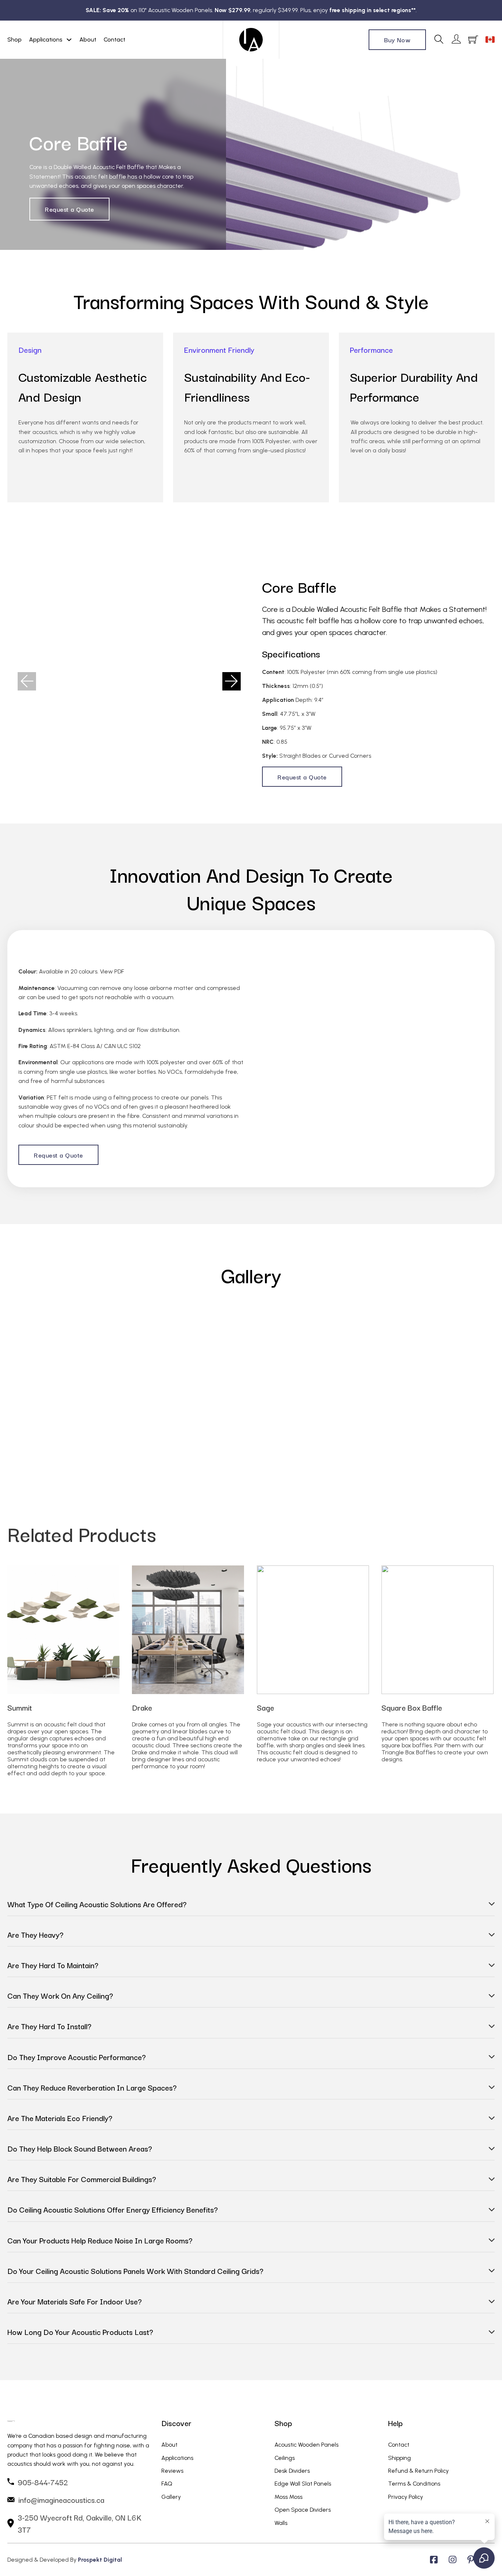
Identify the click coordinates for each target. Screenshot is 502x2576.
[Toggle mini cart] (473, 40)
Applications (46, 40)
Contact (114, 40)
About (88, 40)
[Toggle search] (439, 40)
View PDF (112, 971)
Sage (266, 1707)
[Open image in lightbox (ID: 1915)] (365, 1373)
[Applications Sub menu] (69, 40)
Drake (142, 1707)
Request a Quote (69, 209)
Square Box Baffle (412, 1707)
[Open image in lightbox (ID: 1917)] (129, 681)
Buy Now (397, 40)
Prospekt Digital (100, 2560)
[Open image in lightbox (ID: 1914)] (238, 1373)
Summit (20, 1707)
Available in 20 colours (68, 971)
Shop (15, 40)
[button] (27, 681)
